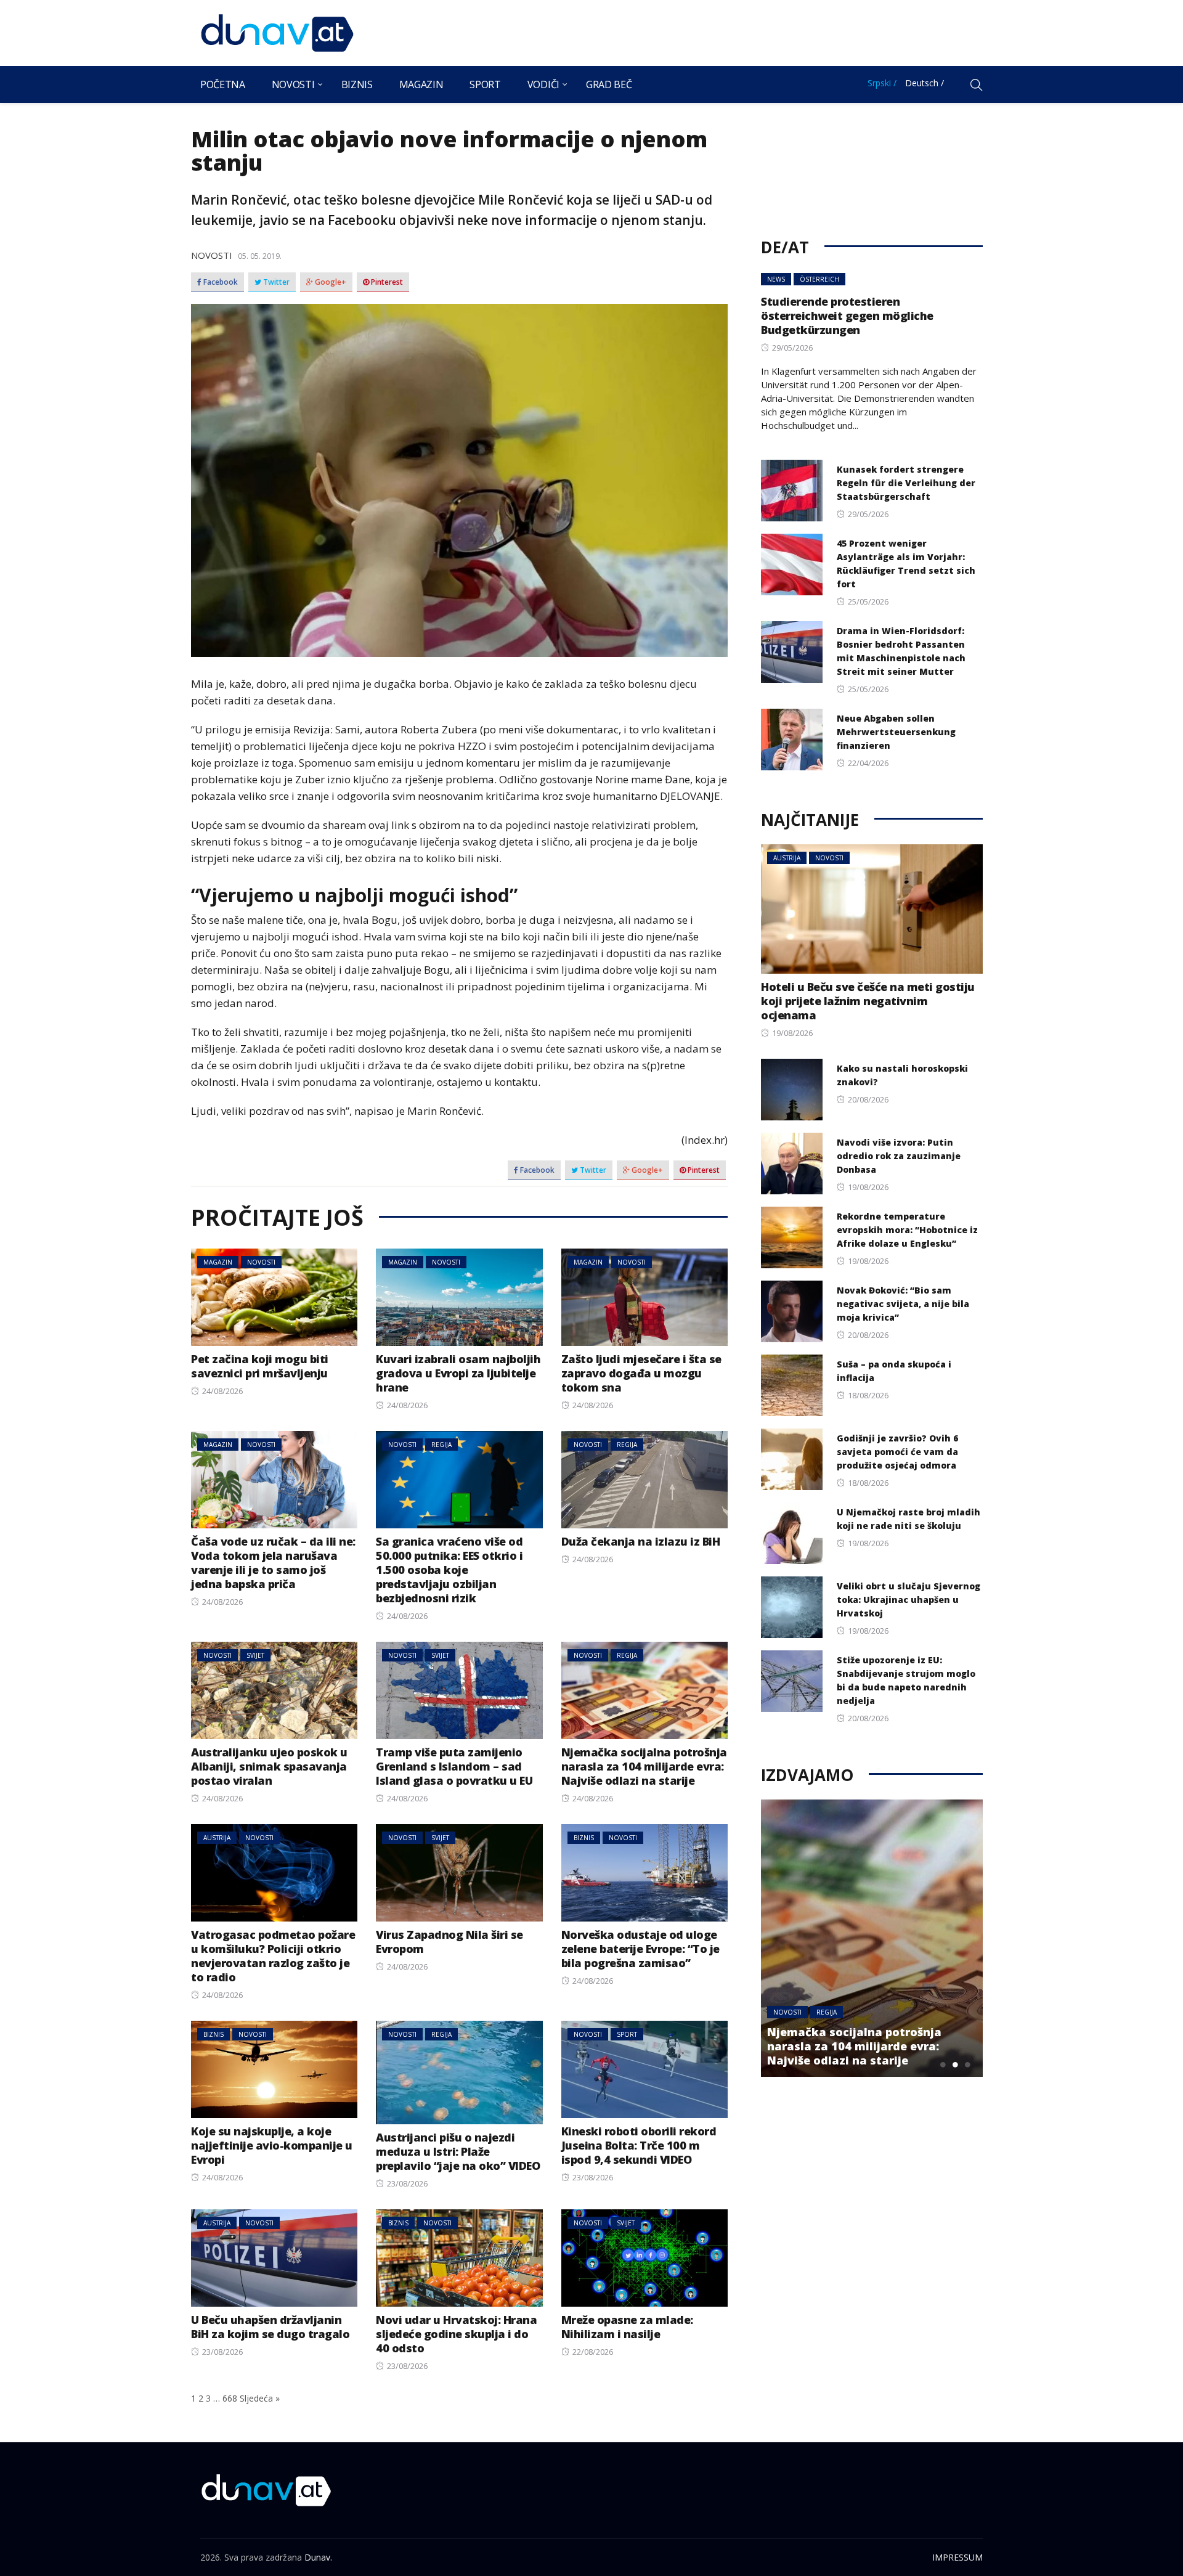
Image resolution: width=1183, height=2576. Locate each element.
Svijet (255, 1655)
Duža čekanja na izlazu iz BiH (641, 1541)
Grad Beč (609, 84)
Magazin (421, 84)
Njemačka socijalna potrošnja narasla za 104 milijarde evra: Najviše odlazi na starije (644, 1766)
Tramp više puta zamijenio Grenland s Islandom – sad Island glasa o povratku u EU (454, 1766)
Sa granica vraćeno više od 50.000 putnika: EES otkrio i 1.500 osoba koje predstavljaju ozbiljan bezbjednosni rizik (449, 1570)
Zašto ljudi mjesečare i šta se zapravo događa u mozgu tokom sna (641, 1373)
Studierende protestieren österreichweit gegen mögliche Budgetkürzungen (847, 316)
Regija (441, 1445)
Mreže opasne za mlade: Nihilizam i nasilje (627, 2327)
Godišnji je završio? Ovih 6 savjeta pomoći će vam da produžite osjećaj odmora (897, 1452)
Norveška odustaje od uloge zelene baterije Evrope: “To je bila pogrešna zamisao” (640, 1949)
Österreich (819, 279)
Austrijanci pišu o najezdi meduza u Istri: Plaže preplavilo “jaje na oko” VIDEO (458, 2151)
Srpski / (882, 83)
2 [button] (955, 2064)
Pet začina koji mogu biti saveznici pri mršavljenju (260, 1366)
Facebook (220, 282)
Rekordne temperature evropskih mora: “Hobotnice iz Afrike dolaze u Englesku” (907, 1230)
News (776, 279)
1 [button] (943, 2064)
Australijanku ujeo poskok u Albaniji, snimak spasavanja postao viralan (269, 1766)
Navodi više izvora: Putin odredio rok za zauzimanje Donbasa (899, 1156)
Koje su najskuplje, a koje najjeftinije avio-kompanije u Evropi (272, 2145)
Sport (485, 84)
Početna (223, 84)
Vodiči (543, 84)
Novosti (293, 84)
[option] (872, 1938)
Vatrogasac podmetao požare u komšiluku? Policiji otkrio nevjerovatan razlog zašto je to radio (273, 1956)
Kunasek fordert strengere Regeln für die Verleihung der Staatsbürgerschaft (906, 483)
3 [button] (967, 2064)
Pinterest (386, 282)
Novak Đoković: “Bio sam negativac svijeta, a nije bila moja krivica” (903, 1304)
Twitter (275, 282)
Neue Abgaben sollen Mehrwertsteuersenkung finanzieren (896, 732)
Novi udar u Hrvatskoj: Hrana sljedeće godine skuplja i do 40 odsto (456, 2334)
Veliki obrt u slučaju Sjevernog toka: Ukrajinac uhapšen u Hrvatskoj (909, 1600)
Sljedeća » (260, 2398)
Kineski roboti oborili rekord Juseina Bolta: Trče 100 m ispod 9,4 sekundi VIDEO (639, 2145)
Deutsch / (925, 83)
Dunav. (318, 2557)
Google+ (330, 282)
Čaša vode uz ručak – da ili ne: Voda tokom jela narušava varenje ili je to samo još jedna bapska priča (273, 1563)
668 (230, 2398)
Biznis (357, 84)
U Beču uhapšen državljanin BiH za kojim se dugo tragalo (270, 2327)
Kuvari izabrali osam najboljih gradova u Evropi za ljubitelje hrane (458, 1373)
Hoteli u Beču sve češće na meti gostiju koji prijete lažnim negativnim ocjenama (868, 1001)
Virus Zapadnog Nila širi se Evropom (449, 1942)
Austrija (217, 1838)
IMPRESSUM (957, 2557)
